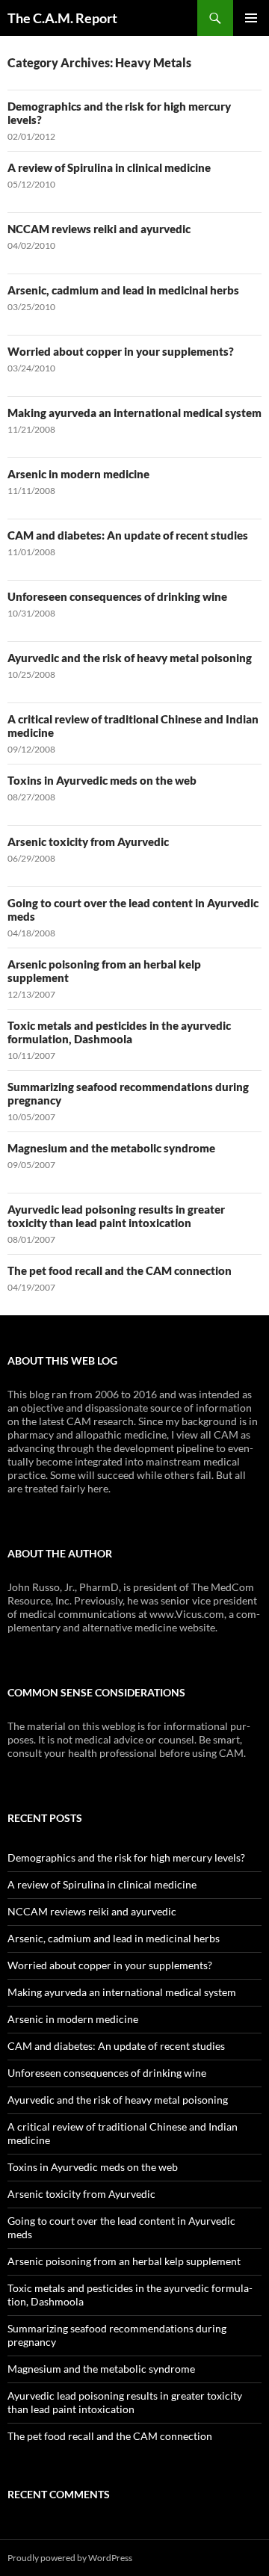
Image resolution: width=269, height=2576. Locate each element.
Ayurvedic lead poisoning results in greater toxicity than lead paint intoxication (116, 1216)
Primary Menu (251, 18)
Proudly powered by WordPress (70, 2558)
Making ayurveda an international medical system (134, 413)
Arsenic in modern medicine (78, 474)
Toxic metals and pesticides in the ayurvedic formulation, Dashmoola (119, 1032)
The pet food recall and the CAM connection (120, 1270)
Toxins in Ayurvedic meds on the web (102, 780)
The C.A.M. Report (62, 18)
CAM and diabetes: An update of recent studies (128, 535)
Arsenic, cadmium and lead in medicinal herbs (123, 290)
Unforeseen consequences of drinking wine (117, 596)
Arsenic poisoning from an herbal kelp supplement (124, 2261)
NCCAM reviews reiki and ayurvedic (99, 229)
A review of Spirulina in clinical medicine (109, 167)
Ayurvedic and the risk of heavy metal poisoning (130, 658)
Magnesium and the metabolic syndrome (111, 1148)
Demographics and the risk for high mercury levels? (126, 1857)
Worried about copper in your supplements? (121, 351)
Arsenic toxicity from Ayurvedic (88, 841)
